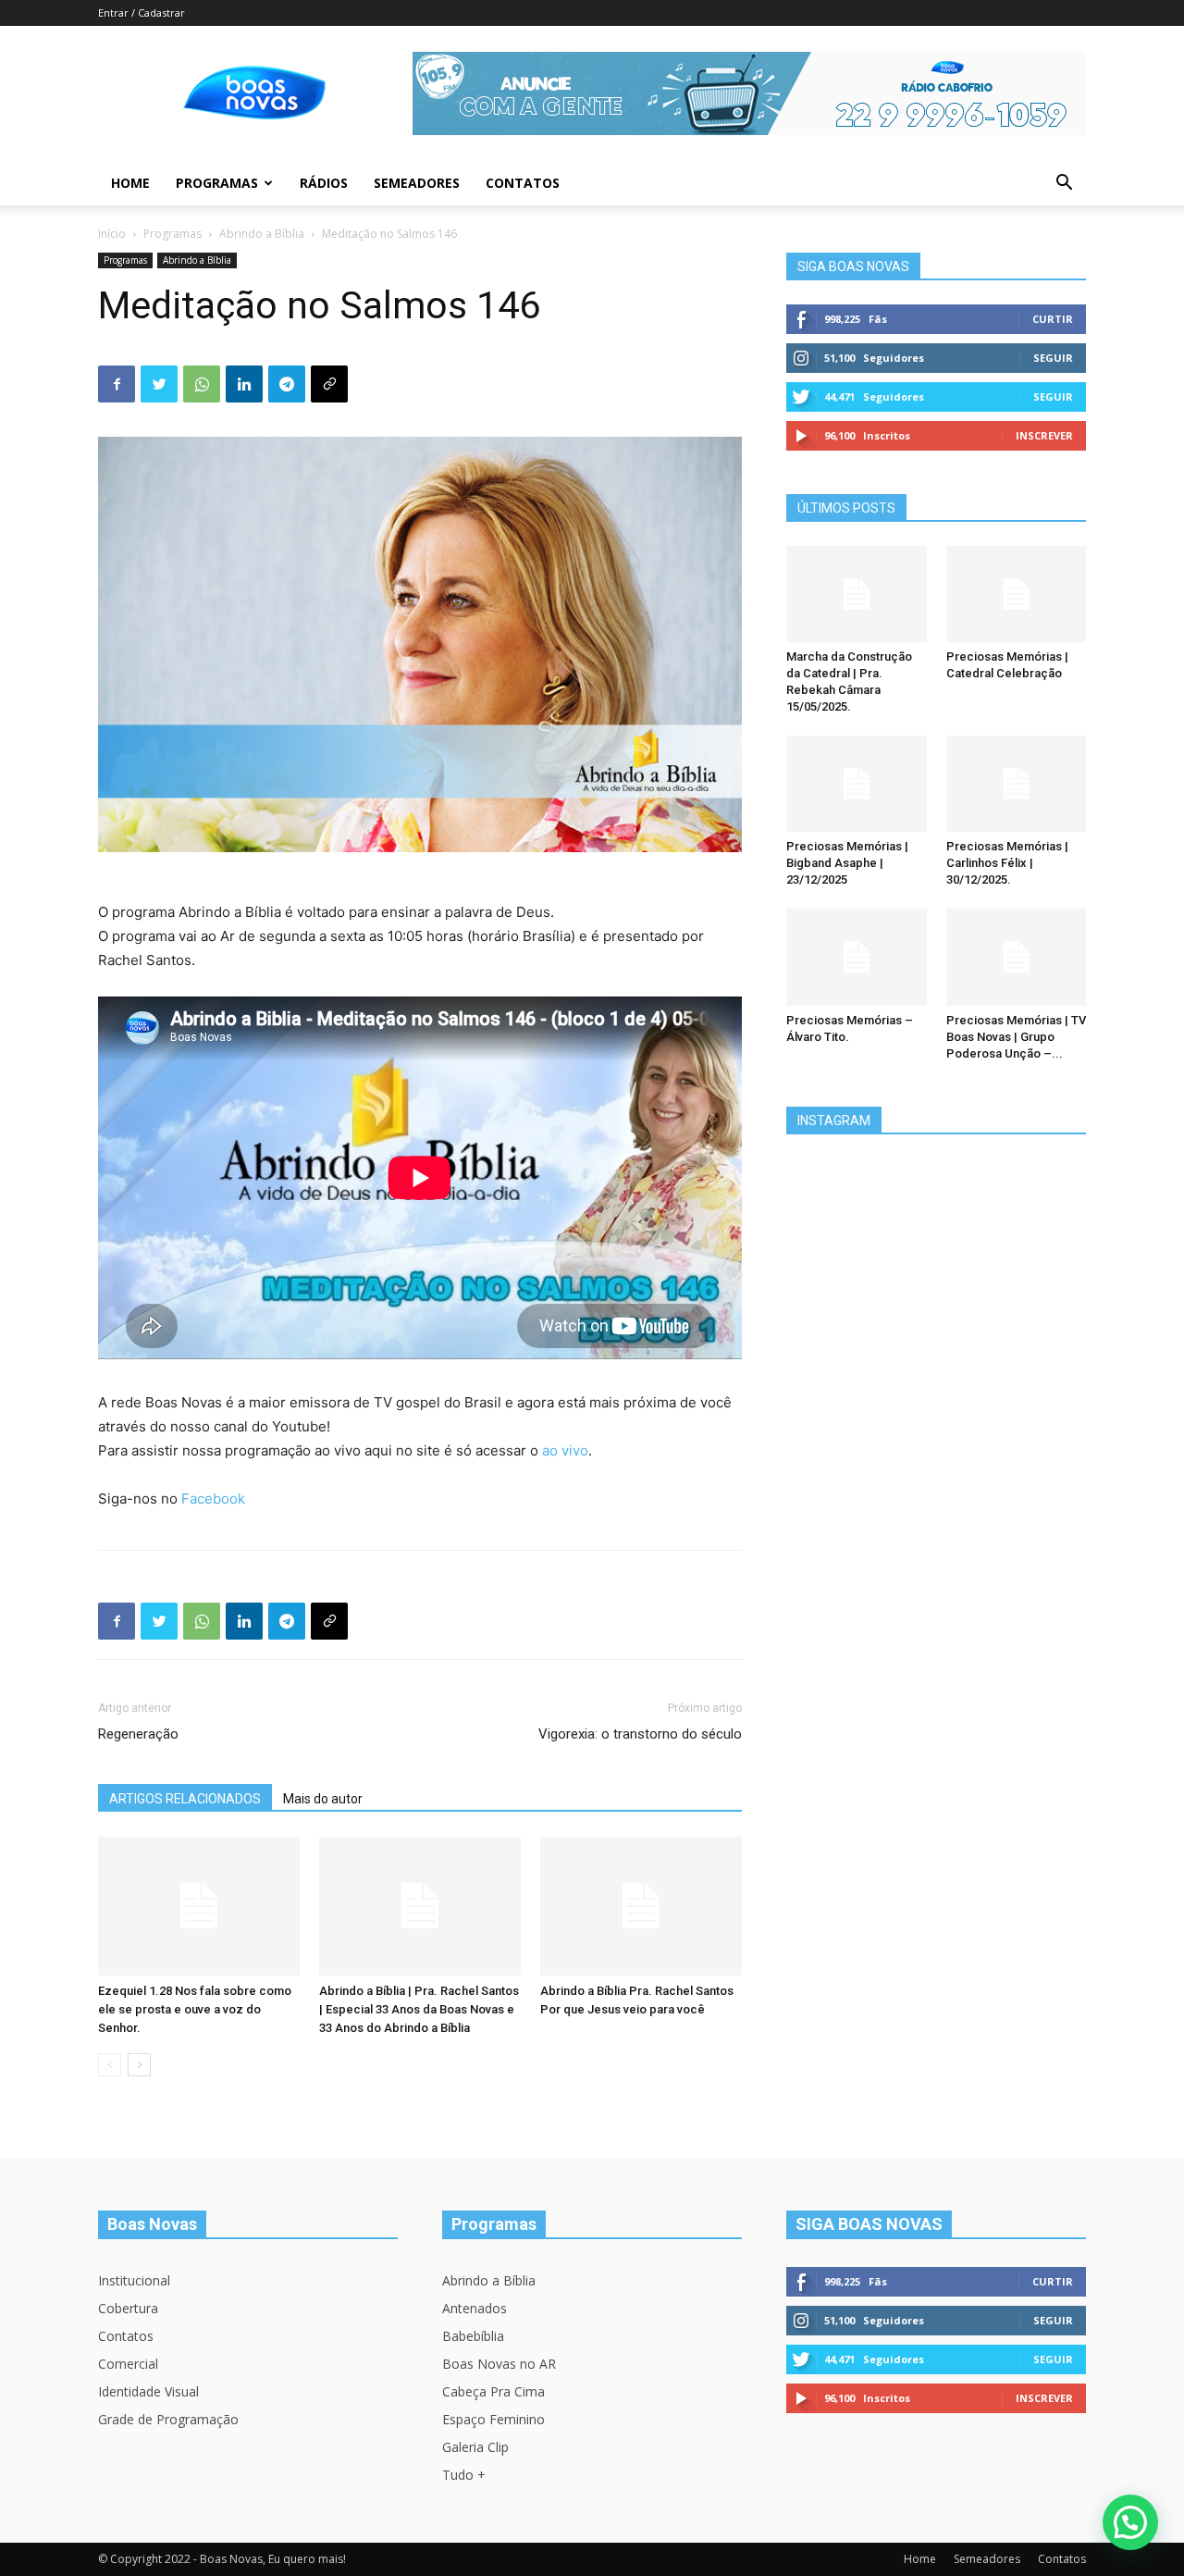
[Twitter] (159, 384)
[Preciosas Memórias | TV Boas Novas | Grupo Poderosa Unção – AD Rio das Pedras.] (1017, 957)
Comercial (128, 2364)
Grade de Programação (168, 2419)
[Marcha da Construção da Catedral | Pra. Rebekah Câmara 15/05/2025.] (857, 594)
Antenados (475, 2308)
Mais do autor (323, 1799)
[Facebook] (117, 384)
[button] (1064, 185)
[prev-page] (110, 2065)
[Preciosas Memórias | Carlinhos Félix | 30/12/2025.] (1017, 784)
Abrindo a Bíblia (262, 234)
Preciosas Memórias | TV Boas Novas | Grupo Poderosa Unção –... (1016, 1037)
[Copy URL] (329, 384)
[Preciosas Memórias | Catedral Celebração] (1017, 594)
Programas (217, 183)
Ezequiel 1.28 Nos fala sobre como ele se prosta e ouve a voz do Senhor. (195, 2009)
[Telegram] (287, 384)
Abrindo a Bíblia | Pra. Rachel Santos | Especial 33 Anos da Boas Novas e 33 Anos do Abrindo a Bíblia (419, 2009)
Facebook (213, 1499)
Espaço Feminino (493, 2419)
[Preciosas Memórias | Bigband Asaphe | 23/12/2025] (857, 784)
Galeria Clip (475, 2447)
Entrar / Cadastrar (142, 12)
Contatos (523, 183)
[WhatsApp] (202, 384)
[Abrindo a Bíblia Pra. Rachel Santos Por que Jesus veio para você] (641, 1906)
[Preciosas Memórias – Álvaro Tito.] (857, 957)
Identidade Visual (148, 2391)
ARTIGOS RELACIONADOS (185, 1799)
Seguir (1053, 358)
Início (112, 234)
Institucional (134, 2280)
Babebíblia (473, 2336)
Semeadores (417, 183)
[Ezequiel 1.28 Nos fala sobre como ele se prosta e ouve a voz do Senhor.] (199, 1906)
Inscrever (1044, 435)
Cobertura (128, 2308)
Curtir (1053, 319)
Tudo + (464, 2475)
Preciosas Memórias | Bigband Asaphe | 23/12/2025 (847, 863)
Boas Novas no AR (499, 2364)
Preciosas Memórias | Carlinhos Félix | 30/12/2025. (1007, 863)
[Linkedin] (244, 384)
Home (130, 183)
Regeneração (138, 1734)
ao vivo (565, 1450)
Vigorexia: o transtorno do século (640, 1734)
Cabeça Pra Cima (493, 2391)
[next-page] (139, 2065)
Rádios (324, 183)
